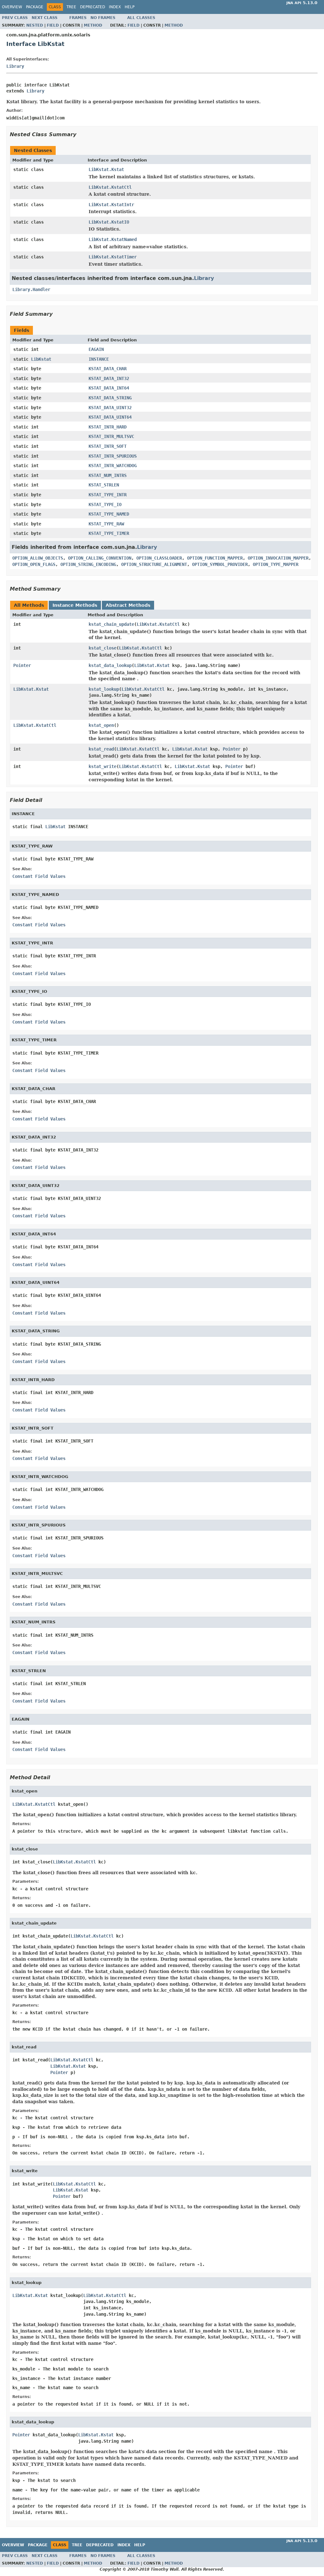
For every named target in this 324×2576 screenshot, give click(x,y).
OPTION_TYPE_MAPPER (276, 564)
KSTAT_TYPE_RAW (106, 524)
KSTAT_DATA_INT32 (109, 378)
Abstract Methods (128, 605)
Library (15, 66)
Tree (71, 7)
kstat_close (103, 648)
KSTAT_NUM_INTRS (108, 475)
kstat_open (101, 725)
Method (93, 25)
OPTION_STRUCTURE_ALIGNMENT (154, 564)
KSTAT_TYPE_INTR (108, 495)
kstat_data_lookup (110, 665)
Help (130, 7)
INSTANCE (99, 359)
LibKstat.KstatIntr (111, 205)
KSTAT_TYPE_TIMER (109, 533)
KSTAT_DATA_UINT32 (110, 408)
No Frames (103, 18)
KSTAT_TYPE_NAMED (109, 514)
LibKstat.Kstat (106, 169)
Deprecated (93, 7)
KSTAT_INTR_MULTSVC (111, 436)
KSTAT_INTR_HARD (108, 427)
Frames (78, 18)
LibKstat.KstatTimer (113, 257)
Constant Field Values (39, 876)
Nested (35, 25)
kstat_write (103, 766)
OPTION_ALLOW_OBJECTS (38, 558)
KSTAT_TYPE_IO (105, 504)
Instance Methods (75, 605)
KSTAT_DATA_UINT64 (110, 417)
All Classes (141, 18)
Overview (12, 7)
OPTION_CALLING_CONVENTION (100, 558)
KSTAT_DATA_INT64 (109, 388)
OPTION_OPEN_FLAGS (34, 564)
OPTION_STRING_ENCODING (88, 564)
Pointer (22, 665)
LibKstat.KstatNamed (113, 239)
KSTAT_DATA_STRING (110, 398)
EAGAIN (96, 349)
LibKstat (41, 359)
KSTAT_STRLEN (104, 485)
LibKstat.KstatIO (109, 222)
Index (115, 7)
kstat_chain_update (111, 624)
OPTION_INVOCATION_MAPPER (278, 558)
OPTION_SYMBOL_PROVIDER (220, 564)
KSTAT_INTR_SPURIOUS (113, 456)
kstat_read (101, 749)
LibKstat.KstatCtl (110, 187)
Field (53, 25)
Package (35, 7)
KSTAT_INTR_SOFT (108, 446)
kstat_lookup (104, 689)
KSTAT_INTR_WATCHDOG (113, 466)
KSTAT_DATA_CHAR (108, 369)
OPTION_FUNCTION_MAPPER (215, 558)
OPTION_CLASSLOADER (159, 558)
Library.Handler (31, 289)
